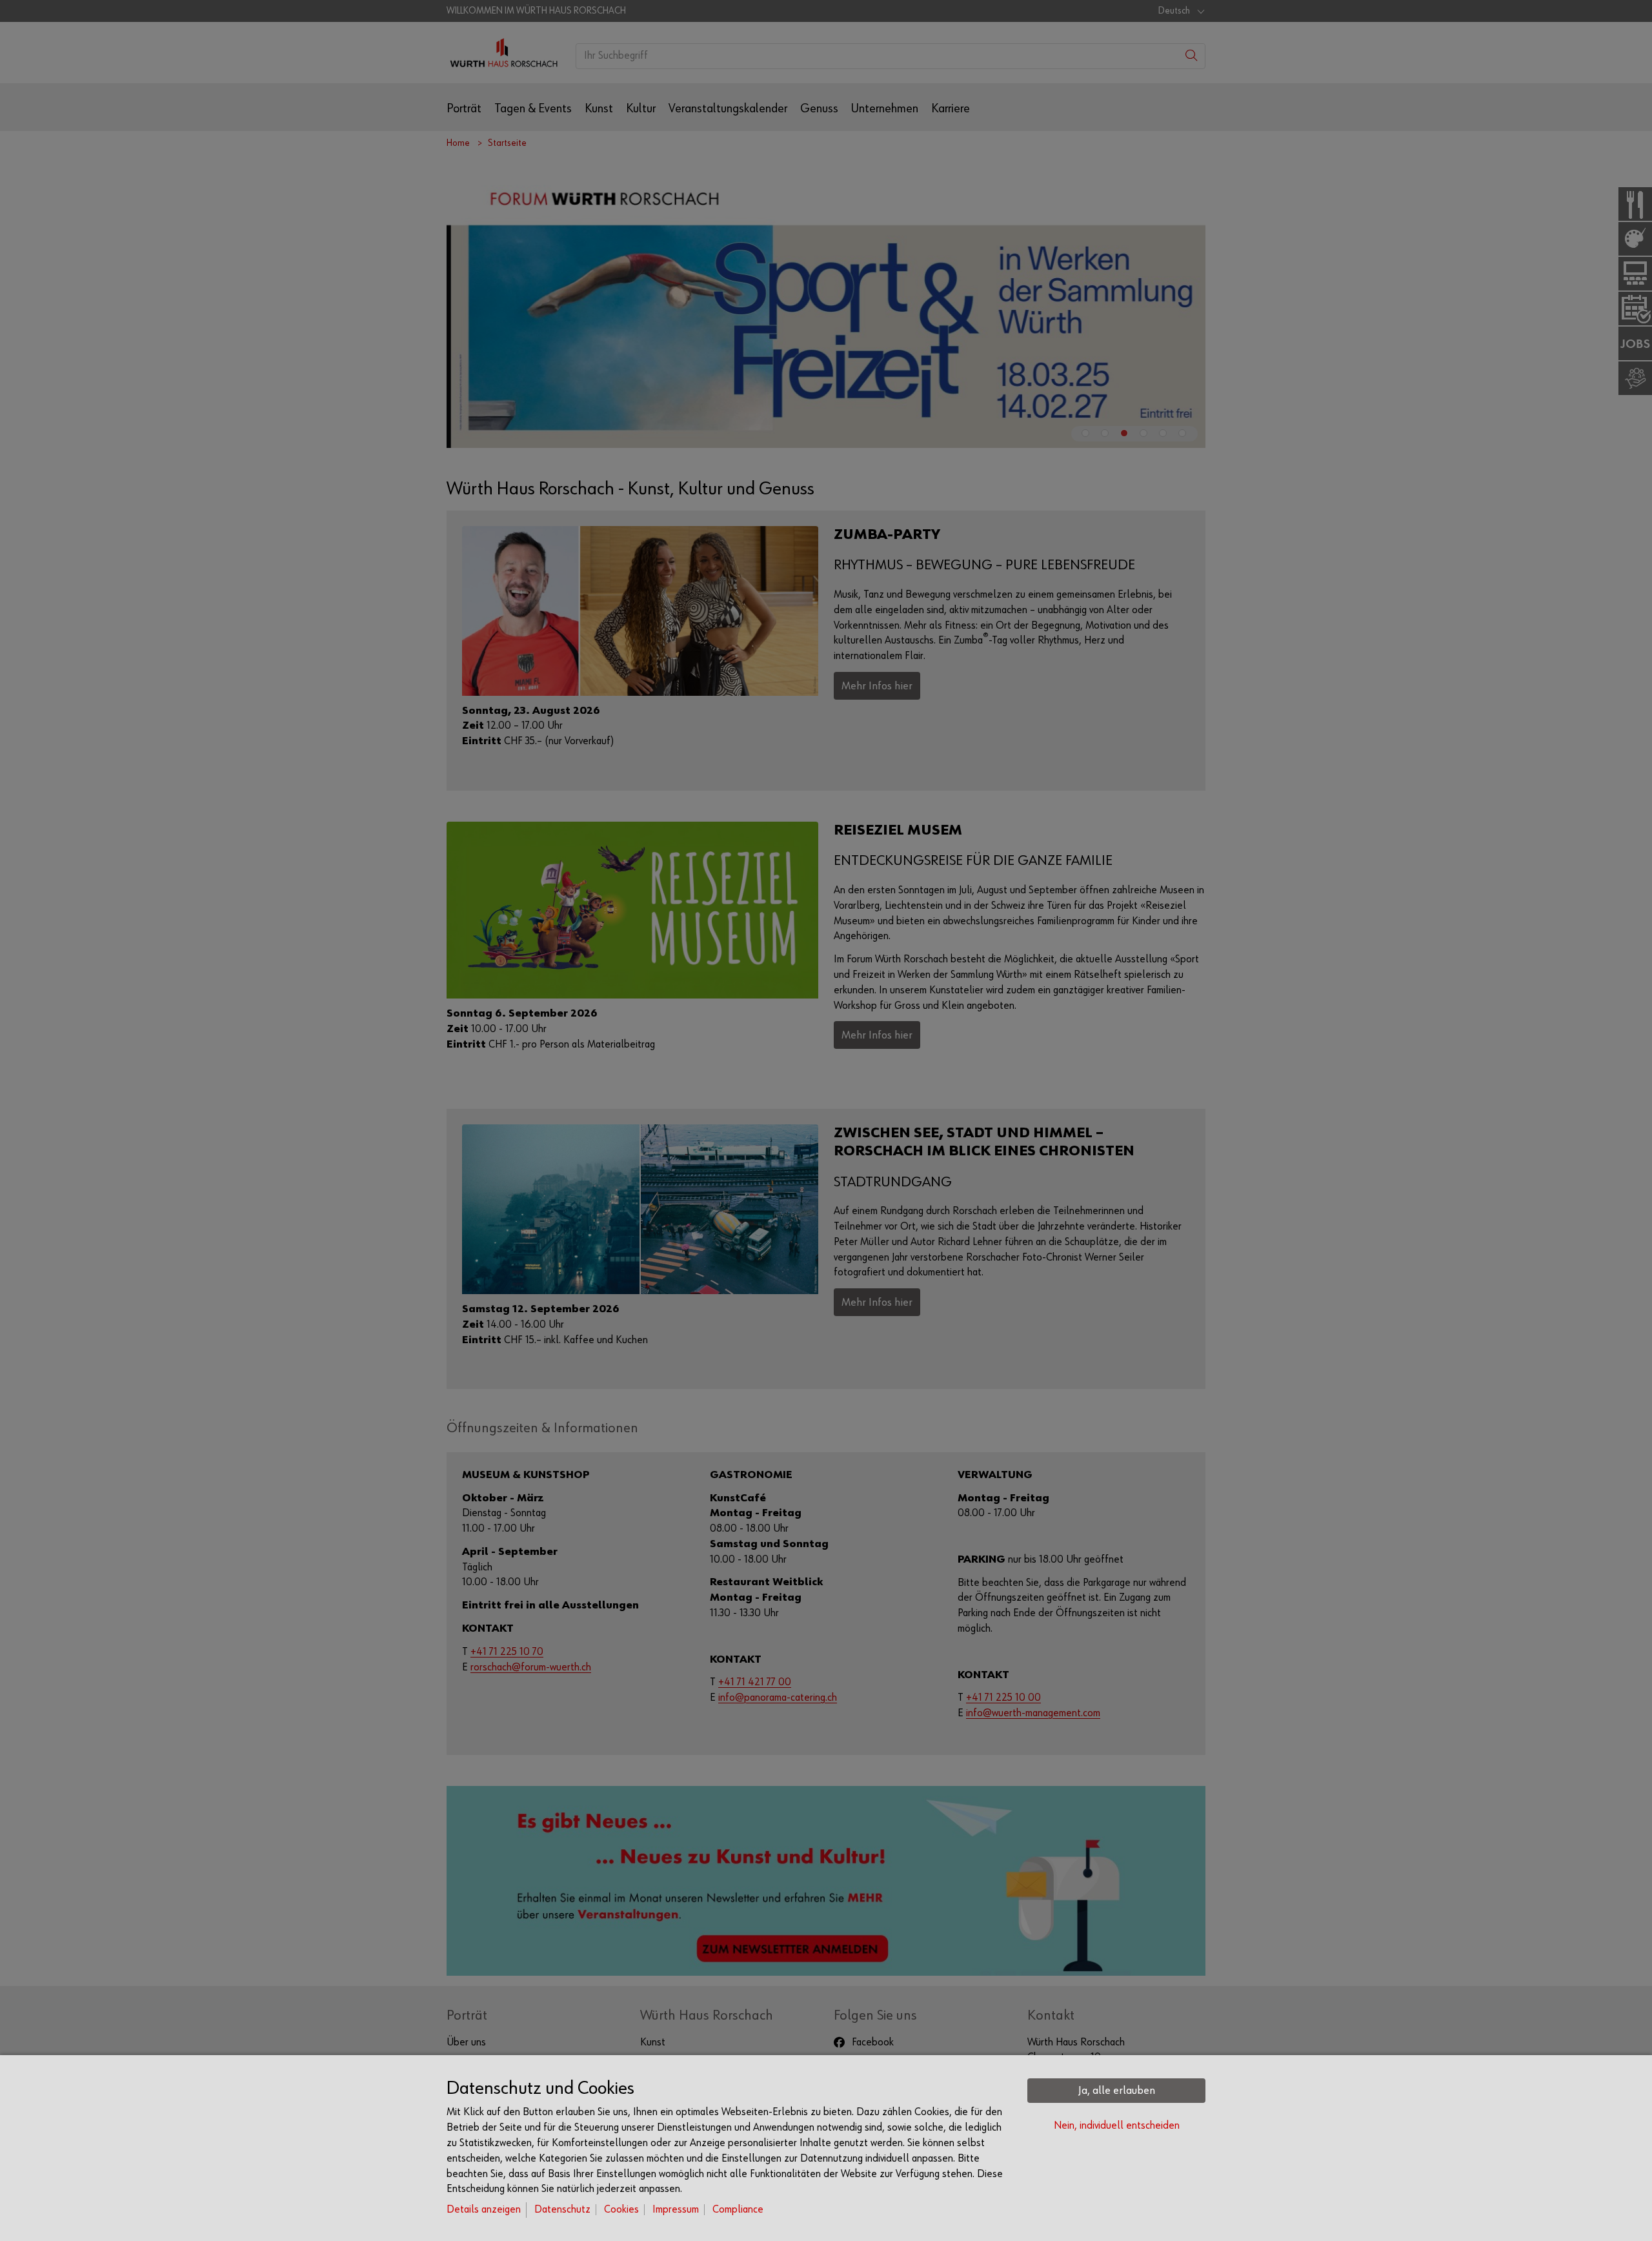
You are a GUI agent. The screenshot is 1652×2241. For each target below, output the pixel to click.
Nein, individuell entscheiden (1117, 2126)
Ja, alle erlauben (1117, 2091)
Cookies (621, 2210)
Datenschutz (562, 2210)
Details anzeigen (484, 2210)
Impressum (676, 2210)
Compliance (738, 2210)
